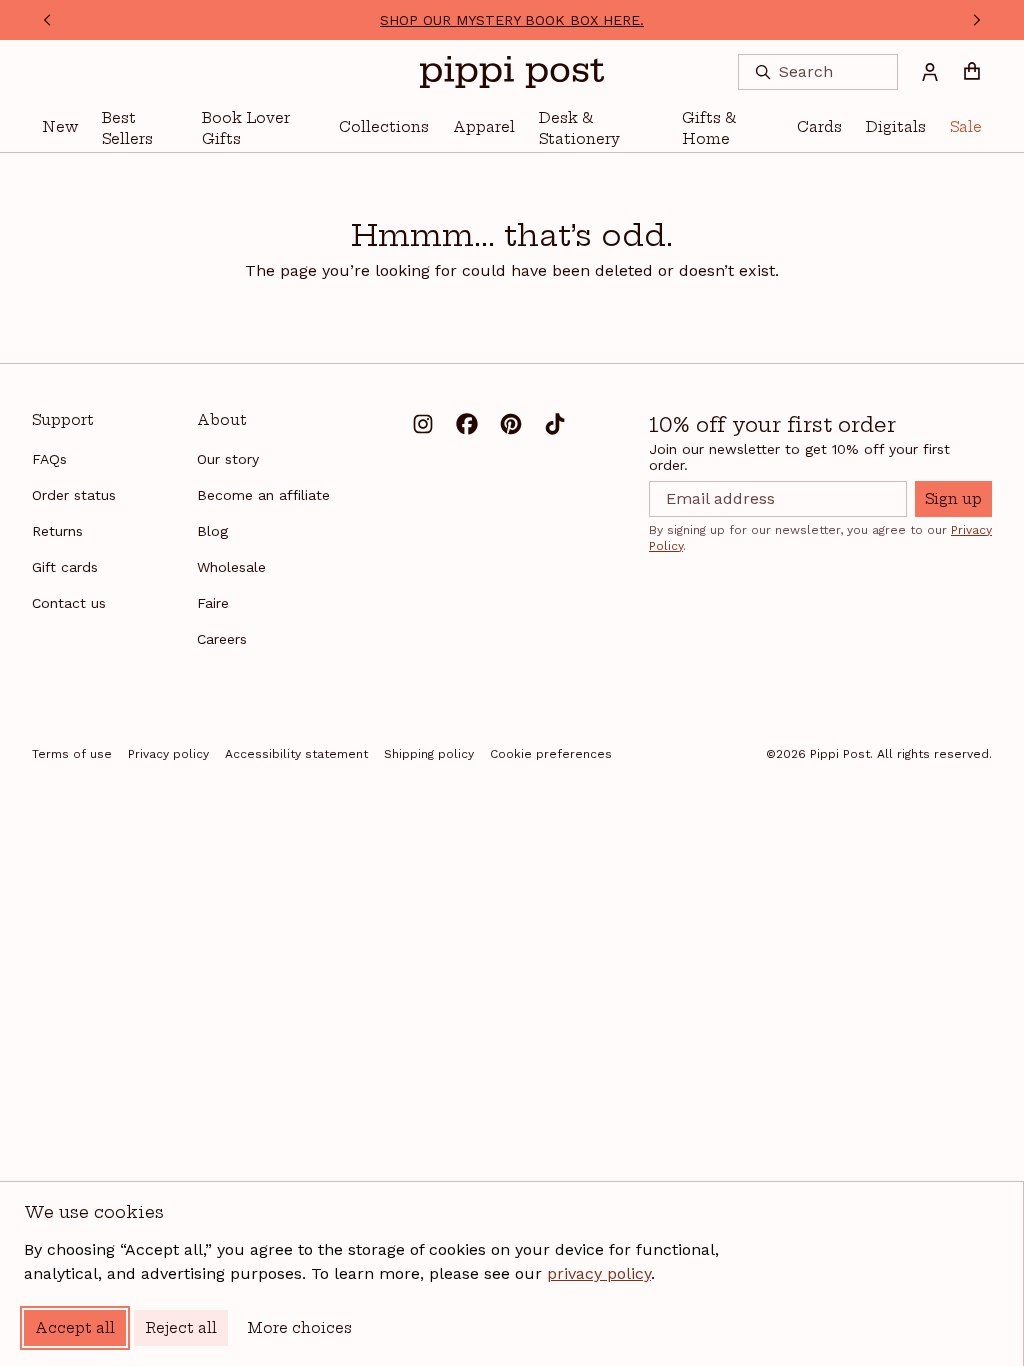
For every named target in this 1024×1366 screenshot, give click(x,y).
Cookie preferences (551, 754)
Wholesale (231, 567)
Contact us (69, 603)
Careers (222, 639)
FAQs (49, 459)
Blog (212, 531)
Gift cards (65, 567)
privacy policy (599, 1273)
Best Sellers (127, 128)
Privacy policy (168, 754)
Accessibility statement (296, 754)
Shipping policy (429, 754)
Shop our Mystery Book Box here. (512, 20)
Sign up (953, 499)
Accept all (75, 1328)
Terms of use (72, 754)
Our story (228, 459)
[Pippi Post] (512, 72)
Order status (74, 495)
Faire (213, 603)
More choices (299, 1328)
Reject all (181, 1328)
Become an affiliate (263, 495)
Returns (57, 531)
